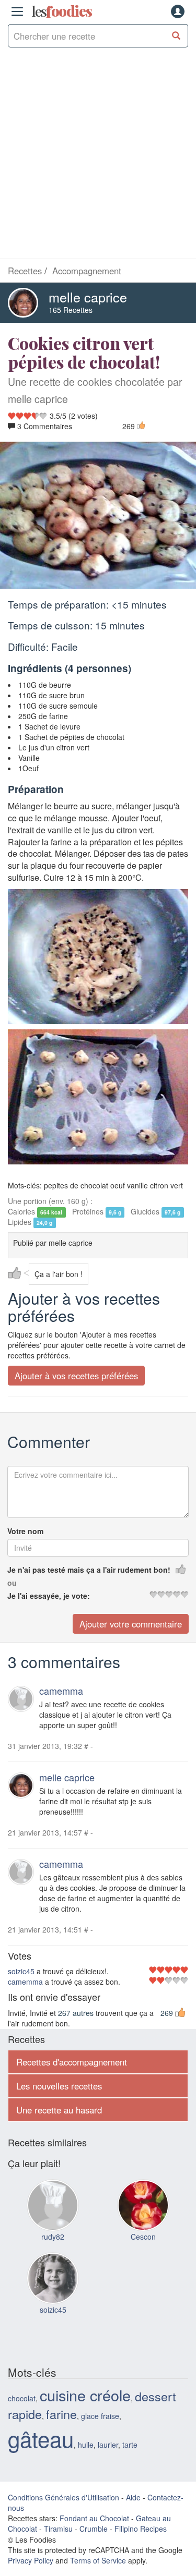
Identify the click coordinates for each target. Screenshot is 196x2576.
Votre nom (25, 1531)
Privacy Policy (31, 2560)
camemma (61, 1691)
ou (12, 1583)
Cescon (143, 2237)
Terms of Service (98, 2560)
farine (61, 2414)
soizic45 (21, 1971)
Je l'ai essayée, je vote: (49, 1596)
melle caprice (88, 297)
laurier (108, 2445)
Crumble (94, 2529)
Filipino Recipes (141, 2529)
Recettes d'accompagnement (72, 2062)
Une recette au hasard (59, 2110)
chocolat (22, 2398)
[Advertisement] (98, 156)
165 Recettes (71, 310)
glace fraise (100, 2416)
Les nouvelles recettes (59, 2086)
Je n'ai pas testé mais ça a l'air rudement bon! (89, 1570)
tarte (130, 2445)
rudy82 (53, 2237)
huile (86, 2445)
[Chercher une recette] (176, 36)
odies (62, 11)
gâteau (41, 2438)
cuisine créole (85, 2395)
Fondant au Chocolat (94, 2518)
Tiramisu (58, 2529)
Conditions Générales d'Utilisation (64, 2497)
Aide (133, 2497)
